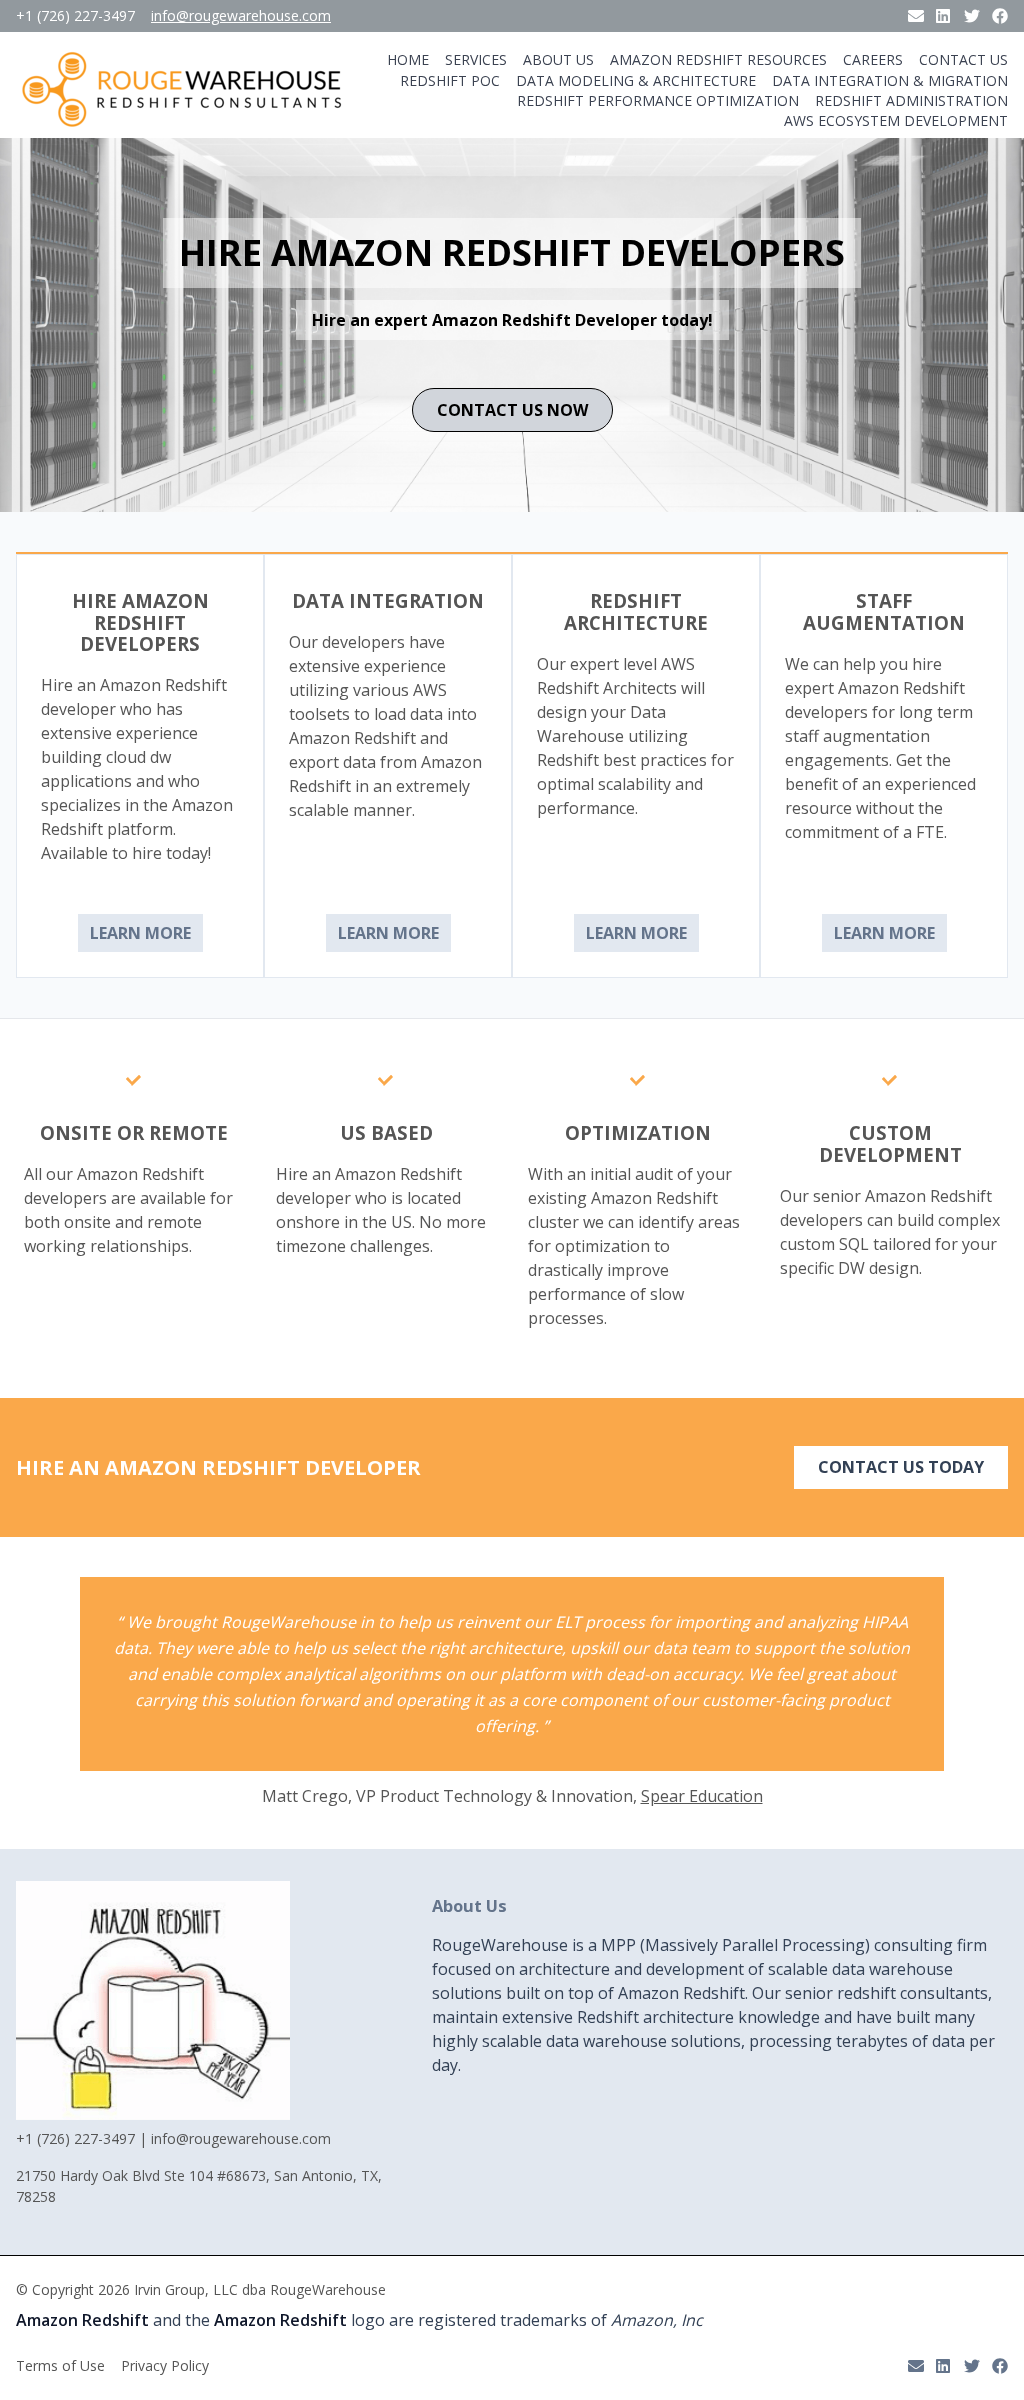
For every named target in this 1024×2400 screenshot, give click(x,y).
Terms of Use (60, 2365)
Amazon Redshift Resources (718, 60)
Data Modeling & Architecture (636, 81)
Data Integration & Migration (890, 81)
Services (476, 60)
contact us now (512, 410)
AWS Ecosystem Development (896, 121)
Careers (873, 60)
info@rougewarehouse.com (241, 16)
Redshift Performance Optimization (658, 101)
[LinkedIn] (944, 16)
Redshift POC (450, 81)
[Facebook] (1000, 16)
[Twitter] (972, 16)
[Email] (916, 16)
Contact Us (963, 60)
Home (408, 60)
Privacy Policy (165, 2365)
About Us (558, 60)
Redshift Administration (911, 101)
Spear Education (702, 1796)
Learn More (140, 933)
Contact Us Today (901, 1467)
